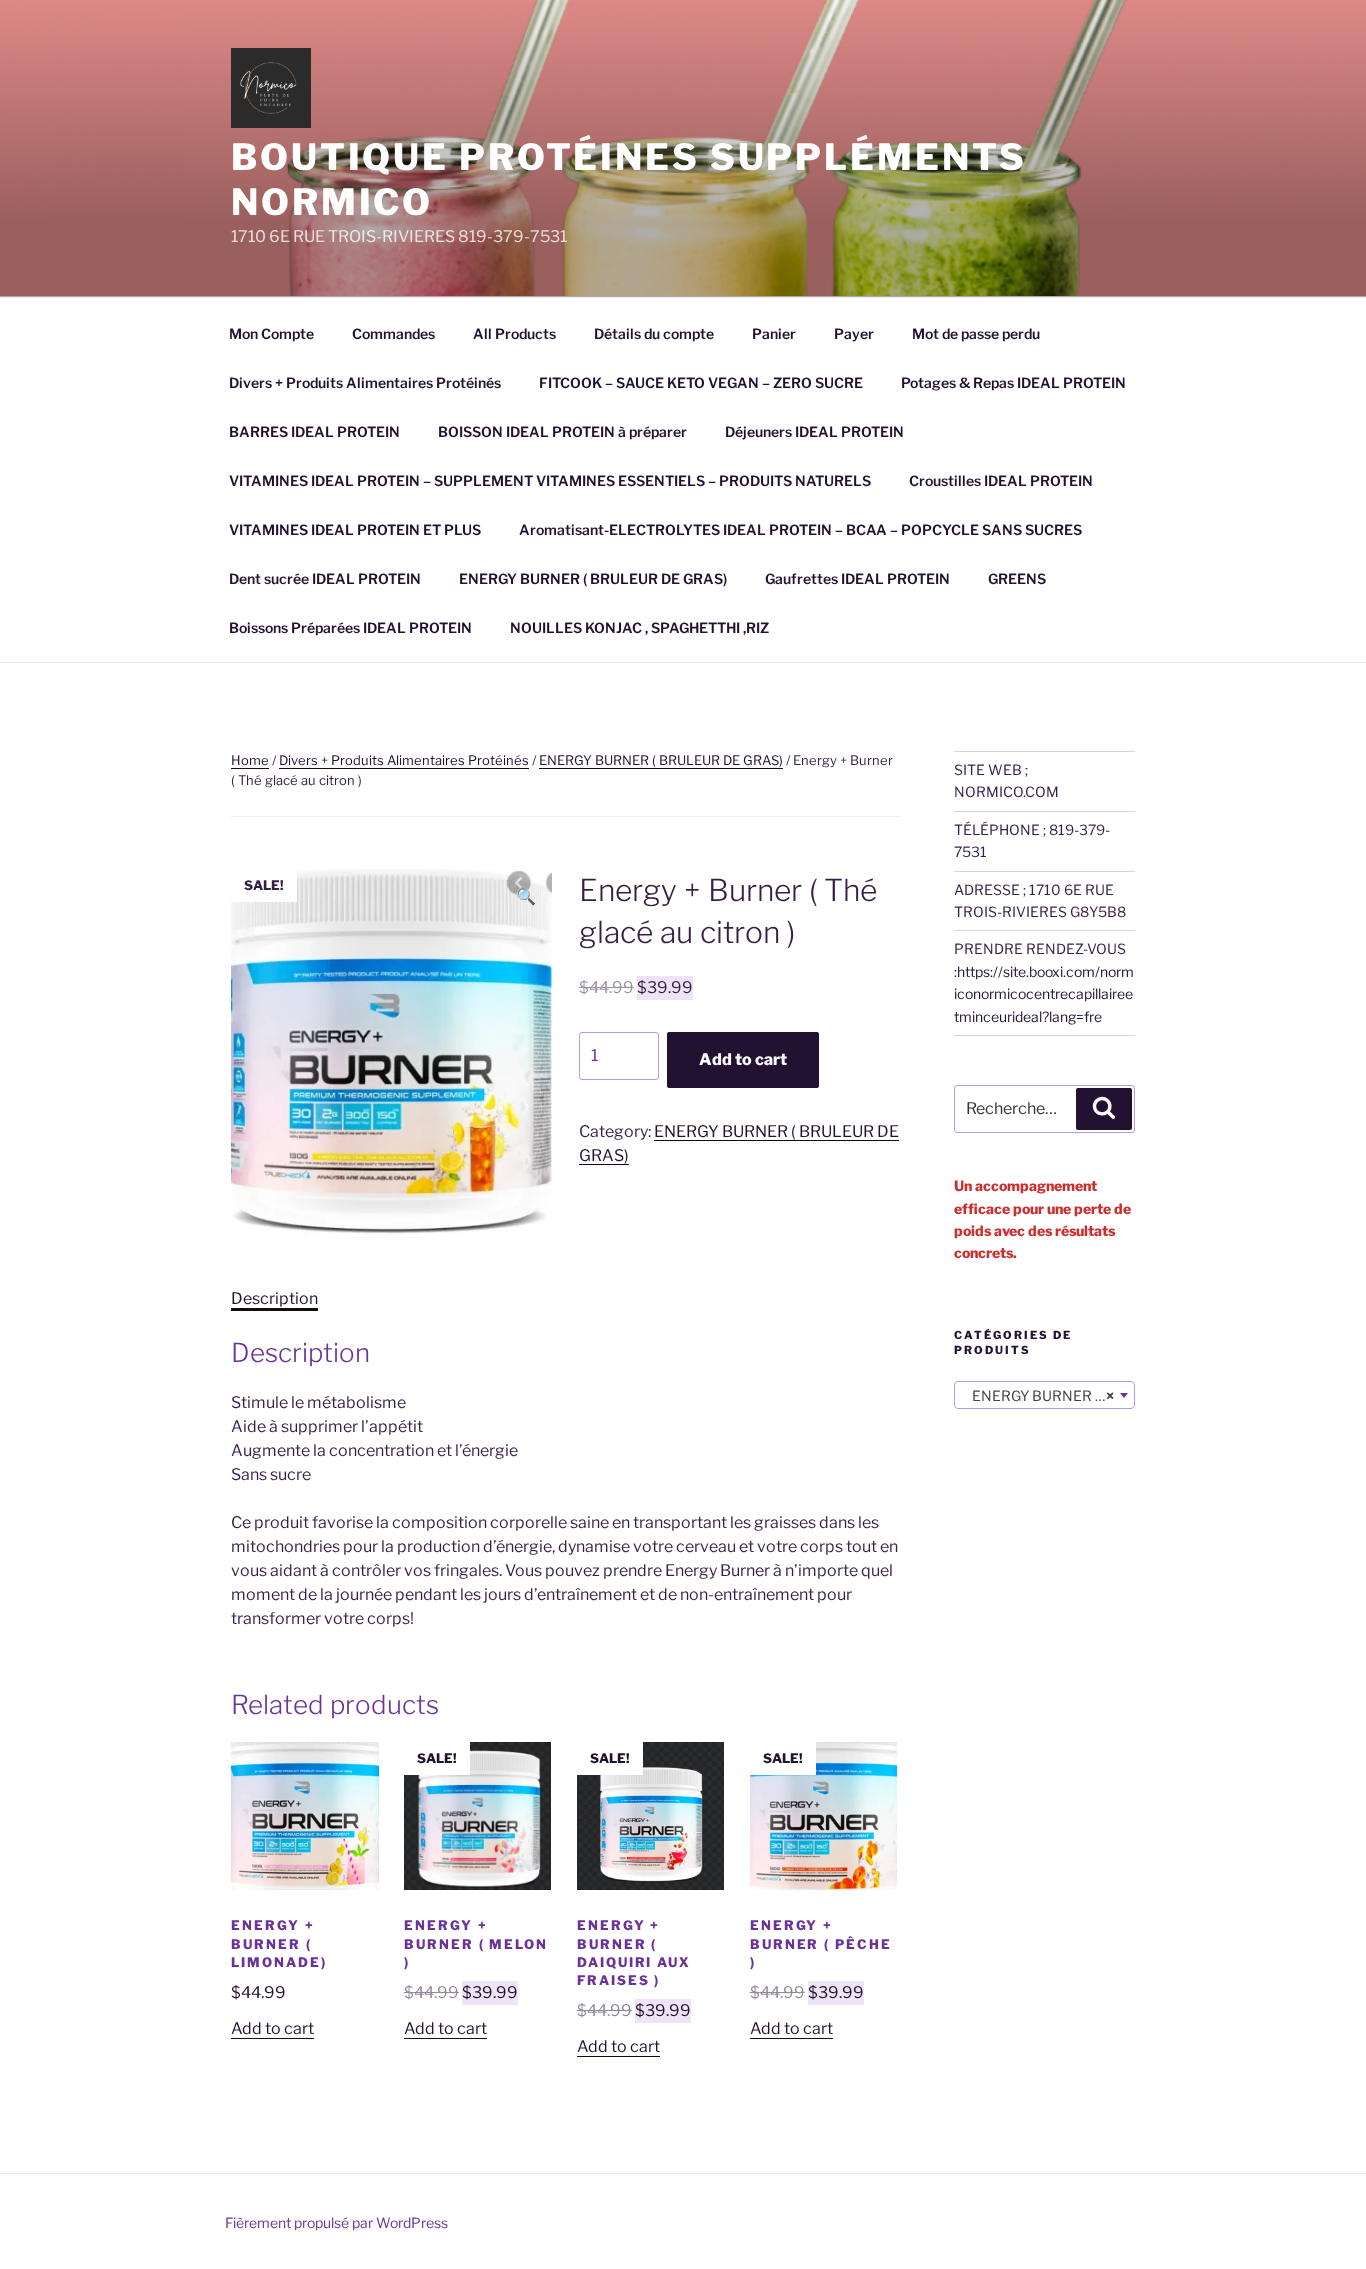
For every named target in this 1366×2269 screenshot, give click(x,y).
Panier (774, 333)
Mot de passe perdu (976, 333)
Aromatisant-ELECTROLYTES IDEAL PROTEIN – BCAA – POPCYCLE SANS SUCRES (800, 529)
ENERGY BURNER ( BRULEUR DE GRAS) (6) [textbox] (1048, 1395)
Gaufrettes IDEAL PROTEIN (857, 578)
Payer (854, 333)
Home (250, 760)
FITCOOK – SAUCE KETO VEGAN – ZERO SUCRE (701, 382)
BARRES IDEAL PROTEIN (314, 431)
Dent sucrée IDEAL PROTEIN (325, 578)
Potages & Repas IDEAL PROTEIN (1013, 382)
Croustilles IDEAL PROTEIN (1001, 480)
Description (274, 1298)
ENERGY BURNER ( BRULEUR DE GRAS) (593, 578)
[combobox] (1044, 1395)
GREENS (1017, 578)
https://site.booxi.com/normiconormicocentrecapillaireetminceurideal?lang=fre (1044, 994)
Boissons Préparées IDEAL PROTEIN (350, 627)
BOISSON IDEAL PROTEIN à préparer (562, 431)
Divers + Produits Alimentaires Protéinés (365, 382)
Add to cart (743, 1059)
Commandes (393, 333)
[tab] (274, 1299)
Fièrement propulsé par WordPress (336, 2222)
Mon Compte (271, 333)
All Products (514, 333)
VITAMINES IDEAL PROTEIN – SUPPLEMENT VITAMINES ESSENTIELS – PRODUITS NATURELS (550, 480)
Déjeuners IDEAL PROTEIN (814, 431)
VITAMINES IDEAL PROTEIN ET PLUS (355, 529)
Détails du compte (654, 333)
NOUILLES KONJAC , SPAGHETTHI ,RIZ (639, 627)
